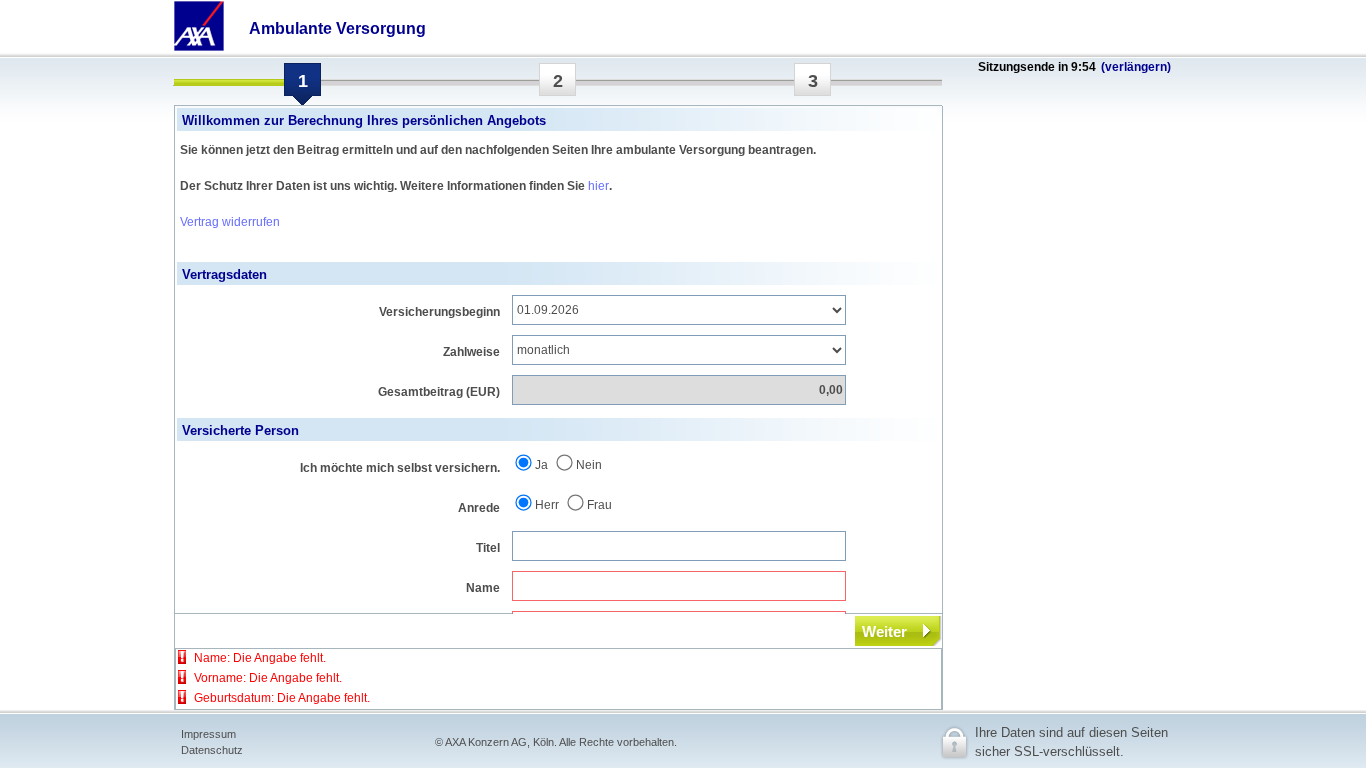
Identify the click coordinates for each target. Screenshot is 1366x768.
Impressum (208, 734)
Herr (547, 505)
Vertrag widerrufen (230, 222)
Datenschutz (212, 750)
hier (598, 186)
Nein (589, 465)
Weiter (884, 631)
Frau (599, 505)
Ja (541, 465)
